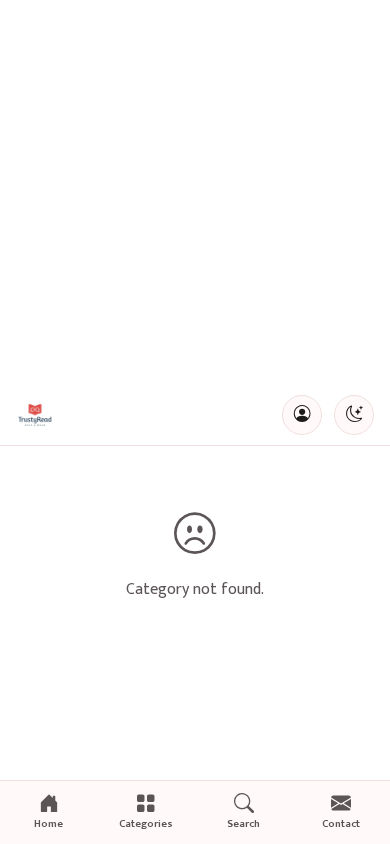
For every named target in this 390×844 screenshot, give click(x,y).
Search (243, 824)
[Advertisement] (195, 192)
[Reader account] (302, 415)
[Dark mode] (354, 415)
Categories (146, 824)
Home (48, 824)
